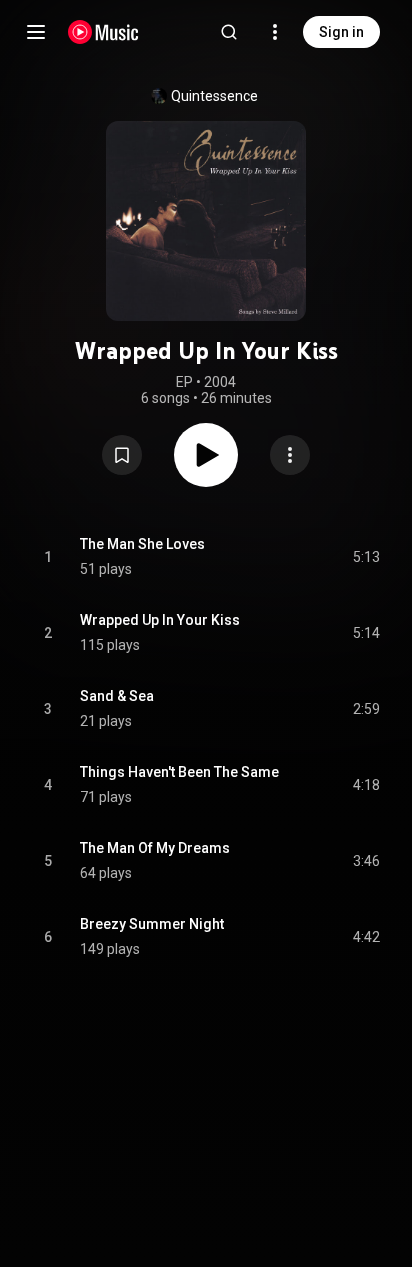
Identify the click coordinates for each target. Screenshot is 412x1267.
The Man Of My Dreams (155, 848)
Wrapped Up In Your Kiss (160, 620)
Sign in (341, 32)
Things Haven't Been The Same (179, 772)
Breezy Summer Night (152, 924)
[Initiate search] (229, 32)
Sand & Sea (117, 696)
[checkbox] (366, 557)
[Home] (103, 32)
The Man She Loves (142, 544)
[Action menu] (290, 455)
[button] (122, 455)
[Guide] (36, 32)
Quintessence (214, 96)
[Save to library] (122, 455)
